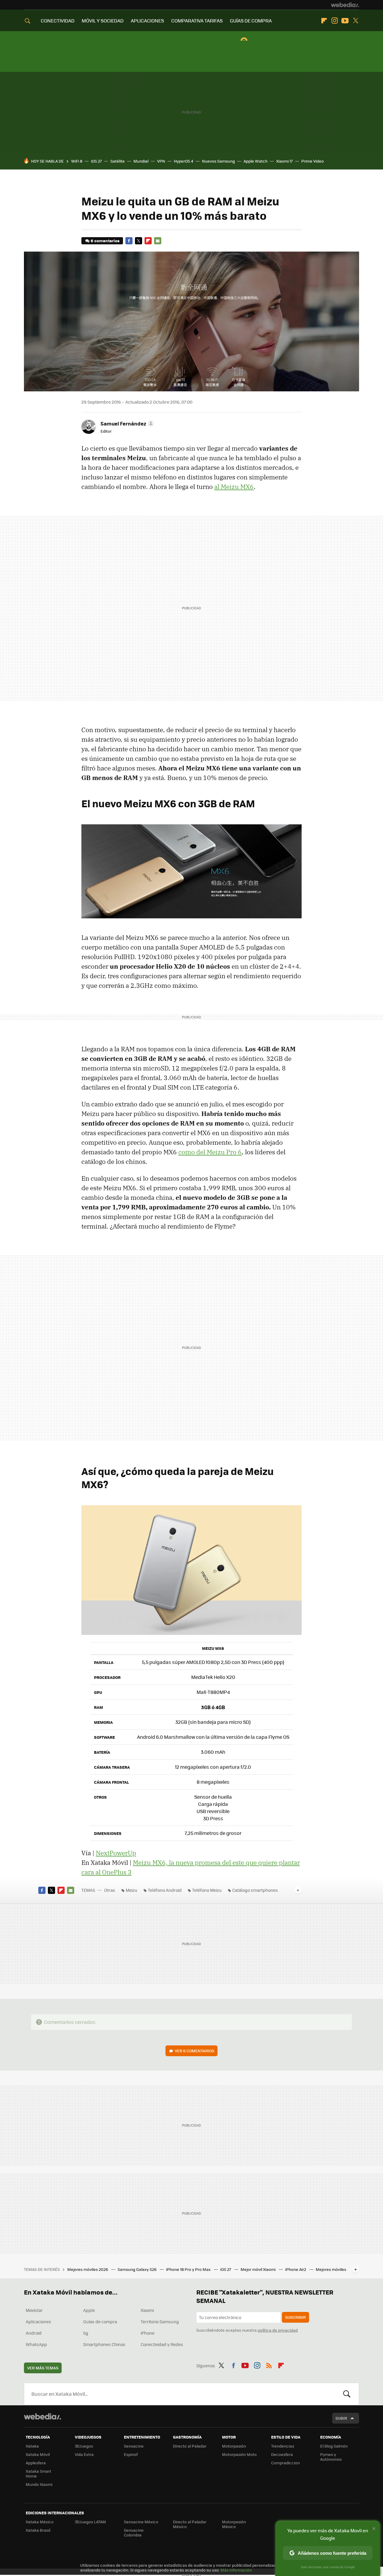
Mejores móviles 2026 (88, 2269)
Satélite (118, 161)
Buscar (347, 2394)
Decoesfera (282, 2454)
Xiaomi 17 (284, 161)
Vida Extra (84, 2454)
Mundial (141, 161)
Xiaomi (147, 2310)
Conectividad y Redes (162, 2344)
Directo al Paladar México (190, 2524)
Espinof (131, 2454)
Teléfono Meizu (207, 1890)
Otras (110, 1890)
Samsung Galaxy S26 (137, 2269)
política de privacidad (278, 2330)
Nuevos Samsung (218, 161)
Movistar (34, 2310)
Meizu (132, 1890)
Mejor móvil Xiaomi (259, 2269)
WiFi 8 (77, 161)
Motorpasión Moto (239, 2454)
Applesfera (36, 2463)
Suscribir (295, 2317)
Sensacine (134, 2446)
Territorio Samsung (160, 2321)
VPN (161, 161)
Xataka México (40, 2522)
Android (34, 2333)
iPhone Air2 (296, 2269)
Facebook (129, 241)
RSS (269, 2365)
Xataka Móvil (38, 2454)
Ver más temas (43, 2368)
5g (86, 2333)
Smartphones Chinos (104, 2344)
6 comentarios (105, 241)
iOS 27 (96, 161)
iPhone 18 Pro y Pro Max (189, 2269)
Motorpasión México (234, 2524)
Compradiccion (285, 2463)
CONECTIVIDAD (58, 21)
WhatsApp (36, 2344)
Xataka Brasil (38, 2530)
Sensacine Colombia (134, 2532)
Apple (89, 2310)
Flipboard (324, 21)
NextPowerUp (116, 1853)
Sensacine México (141, 2522)
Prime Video (313, 161)
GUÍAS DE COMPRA (251, 21)
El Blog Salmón (334, 2446)
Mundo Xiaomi (39, 2484)
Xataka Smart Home (38, 2473)
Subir (341, 2418)
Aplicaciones (38, 2321)
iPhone (148, 2333)
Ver (194, 2051)
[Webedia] (345, 5)
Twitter (355, 21)
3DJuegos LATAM (90, 2522)
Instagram (335, 21)
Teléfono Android (165, 1890)
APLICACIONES (147, 21)
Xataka (32, 2446)
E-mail (158, 241)
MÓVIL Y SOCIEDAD (103, 21)
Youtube (345, 21)
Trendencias (283, 2446)
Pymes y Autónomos (331, 2457)
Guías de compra (100, 2321)
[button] (126, 423)
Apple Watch (256, 161)
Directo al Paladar (190, 2446)
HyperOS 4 (184, 161)
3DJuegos (84, 2446)
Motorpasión (234, 2446)
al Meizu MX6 (234, 487)
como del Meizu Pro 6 (210, 1152)
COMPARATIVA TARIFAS (197, 21)
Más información (236, 2570)
